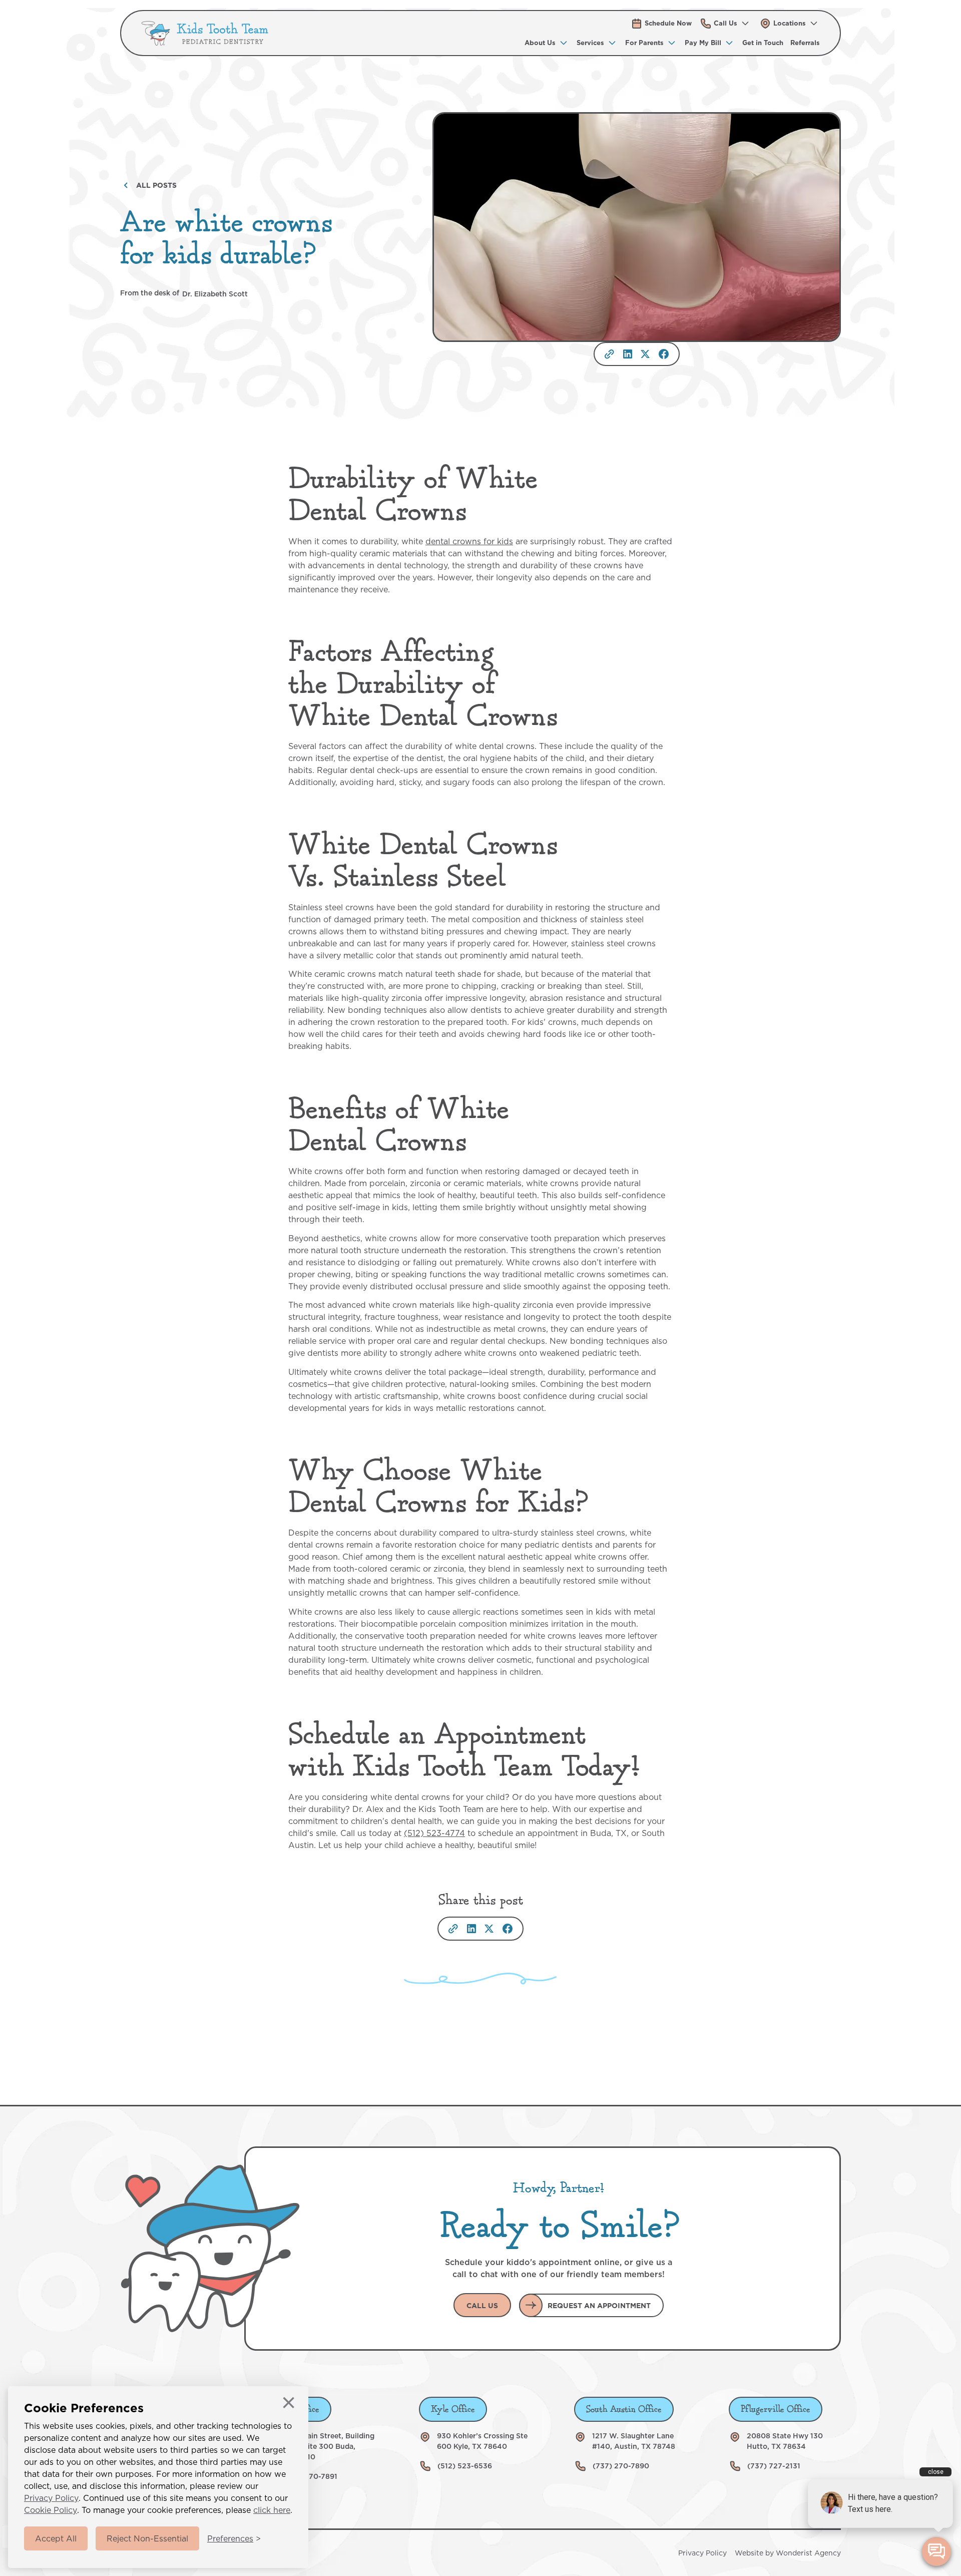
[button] (726, 23)
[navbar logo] (205, 33)
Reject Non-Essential (147, 2538)
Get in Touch (763, 43)
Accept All (56, 2538)
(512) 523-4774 (434, 1833)
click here (272, 2510)
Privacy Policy (51, 2498)
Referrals (805, 43)
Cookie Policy (51, 2510)
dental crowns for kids (469, 541)
